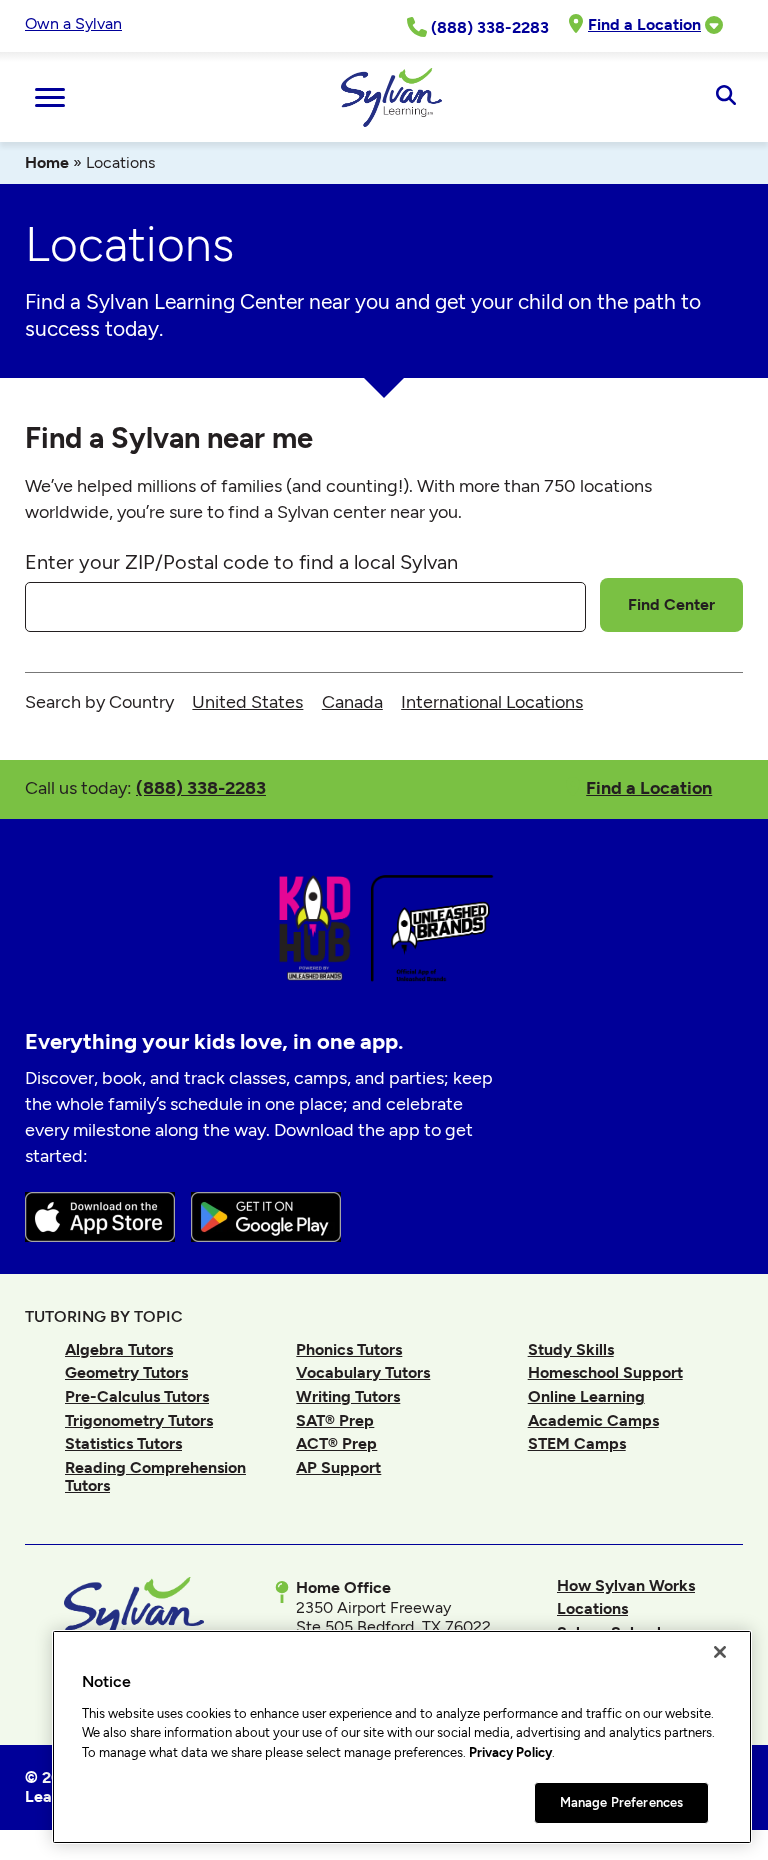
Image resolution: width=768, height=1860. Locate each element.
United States (247, 702)
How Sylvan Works (626, 1585)
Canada (352, 702)
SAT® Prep (335, 1420)
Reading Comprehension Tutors (155, 1476)
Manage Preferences (621, 1802)
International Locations (492, 702)
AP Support (338, 1467)
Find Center (671, 604)
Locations (592, 1608)
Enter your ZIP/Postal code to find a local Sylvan (241, 562)
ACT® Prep (336, 1443)
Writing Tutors (348, 1396)
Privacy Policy (510, 1752)
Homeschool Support (605, 1372)
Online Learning (586, 1396)
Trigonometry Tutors (139, 1420)
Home (47, 162)
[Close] (720, 1652)
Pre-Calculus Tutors (137, 1396)
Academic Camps (593, 1420)
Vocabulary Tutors (363, 1372)
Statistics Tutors (123, 1443)
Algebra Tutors (119, 1349)
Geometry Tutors (126, 1372)
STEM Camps (577, 1443)
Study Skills (571, 1349)
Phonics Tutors (349, 1349)
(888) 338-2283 (201, 787)
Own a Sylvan (73, 23)
